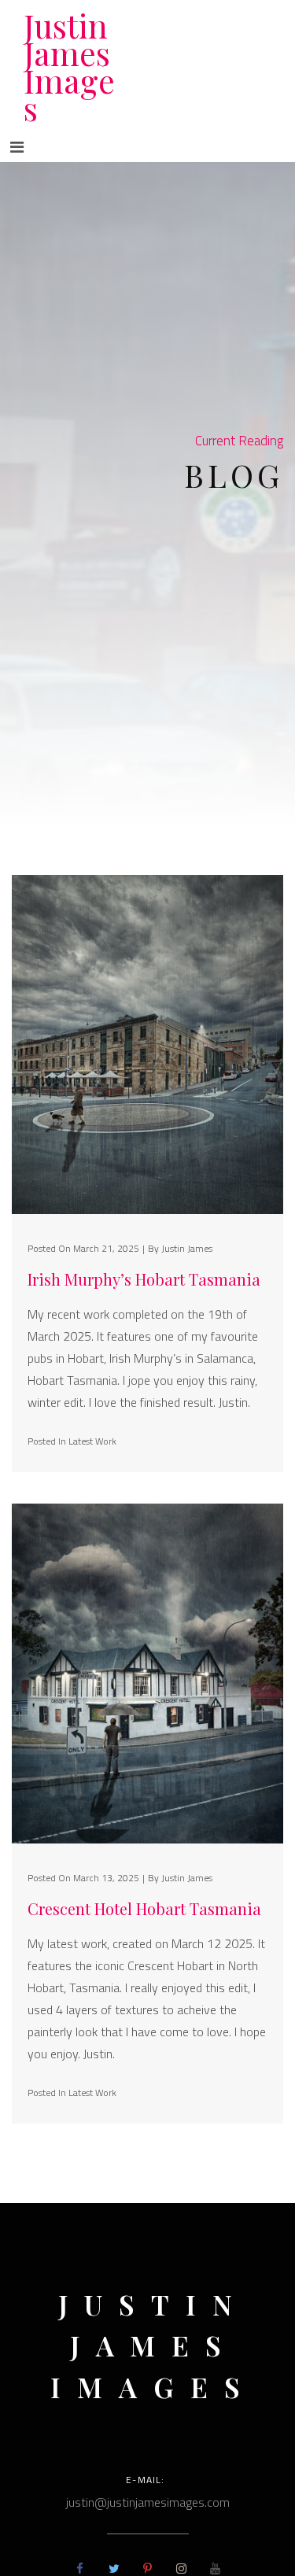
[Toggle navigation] (17, 147)
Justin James (187, 1248)
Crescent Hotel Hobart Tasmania (144, 1909)
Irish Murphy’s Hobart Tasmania (144, 1279)
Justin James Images (69, 66)
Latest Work (92, 1441)
